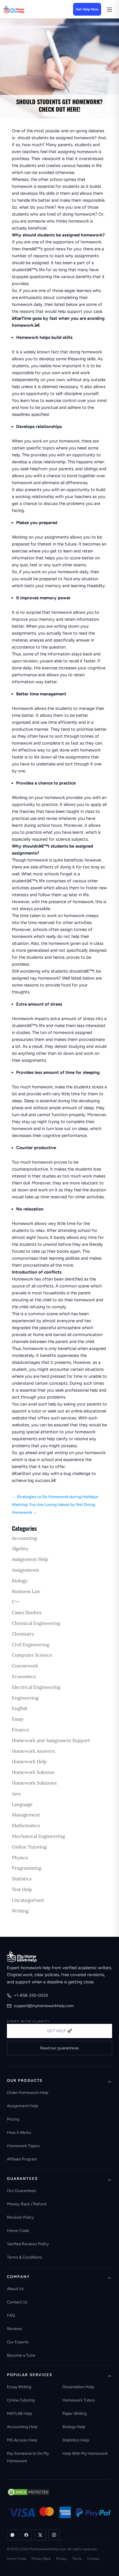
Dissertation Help (78, 2387)
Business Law (26, 1591)
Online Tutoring (29, 1847)
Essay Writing (19, 2387)
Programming (27, 1868)
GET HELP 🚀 (59, 2031)
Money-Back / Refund (27, 2204)
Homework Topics (23, 2146)
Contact (93, 2559)
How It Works (19, 2133)
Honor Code (18, 2231)
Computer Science (32, 1655)
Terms (77, 2559)
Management (26, 1815)
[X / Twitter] (40, 2535)
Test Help (22, 1889)
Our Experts (18, 2342)
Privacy (62, 2559)
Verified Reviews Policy (28, 2244)
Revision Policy (20, 2217)
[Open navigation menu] (109, 9)
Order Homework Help (28, 2093)
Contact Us (17, 2302)
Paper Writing (75, 2414)
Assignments (25, 1570)
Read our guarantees (59, 2048)
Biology (20, 1581)
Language (22, 1804)
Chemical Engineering (36, 1623)
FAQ (11, 2315)
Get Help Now (87, 9)
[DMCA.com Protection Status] (29, 2492)
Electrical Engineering (36, 1687)
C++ (16, 1602)
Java (16, 1794)
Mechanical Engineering (38, 1836)
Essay (18, 1719)
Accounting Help (22, 2427)
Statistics (22, 1879)
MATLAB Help (19, 2414)
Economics (24, 1676)
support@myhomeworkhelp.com (44, 2006)
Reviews (15, 2329)
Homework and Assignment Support (51, 1740)
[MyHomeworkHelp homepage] (24, 9)
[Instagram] (54, 2535)
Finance (21, 1730)
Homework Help (29, 1761)
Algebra (20, 1548)
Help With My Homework (85, 2453)
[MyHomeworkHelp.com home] (22, 1956)
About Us (15, 2289)
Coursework (25, 1666)
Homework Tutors (79, 2400)
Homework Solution (33, 1772)
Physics (20, 1857)
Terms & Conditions (25, 2257)
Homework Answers (33, 1751)
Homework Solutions (34, 1783)
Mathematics (26, 1825)
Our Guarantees (22, 2191)
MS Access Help (22, 2440)
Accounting (24, 1538)
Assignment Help (30, 1559)
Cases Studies (27, 1612)
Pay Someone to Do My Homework (28, 2457)
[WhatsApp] (12, 2535)
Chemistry (23, 1634)
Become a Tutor (21, 2355)
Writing (20, 1911)
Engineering (25, 1698)
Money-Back (41, 2559)
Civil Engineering (31, 1645)
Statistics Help (76, 2440)
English (20, 1708)
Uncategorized (28, 1900)
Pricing (13, 2119)
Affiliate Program (22, 2159)
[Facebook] (26, 2535)
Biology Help (74, 2427)
